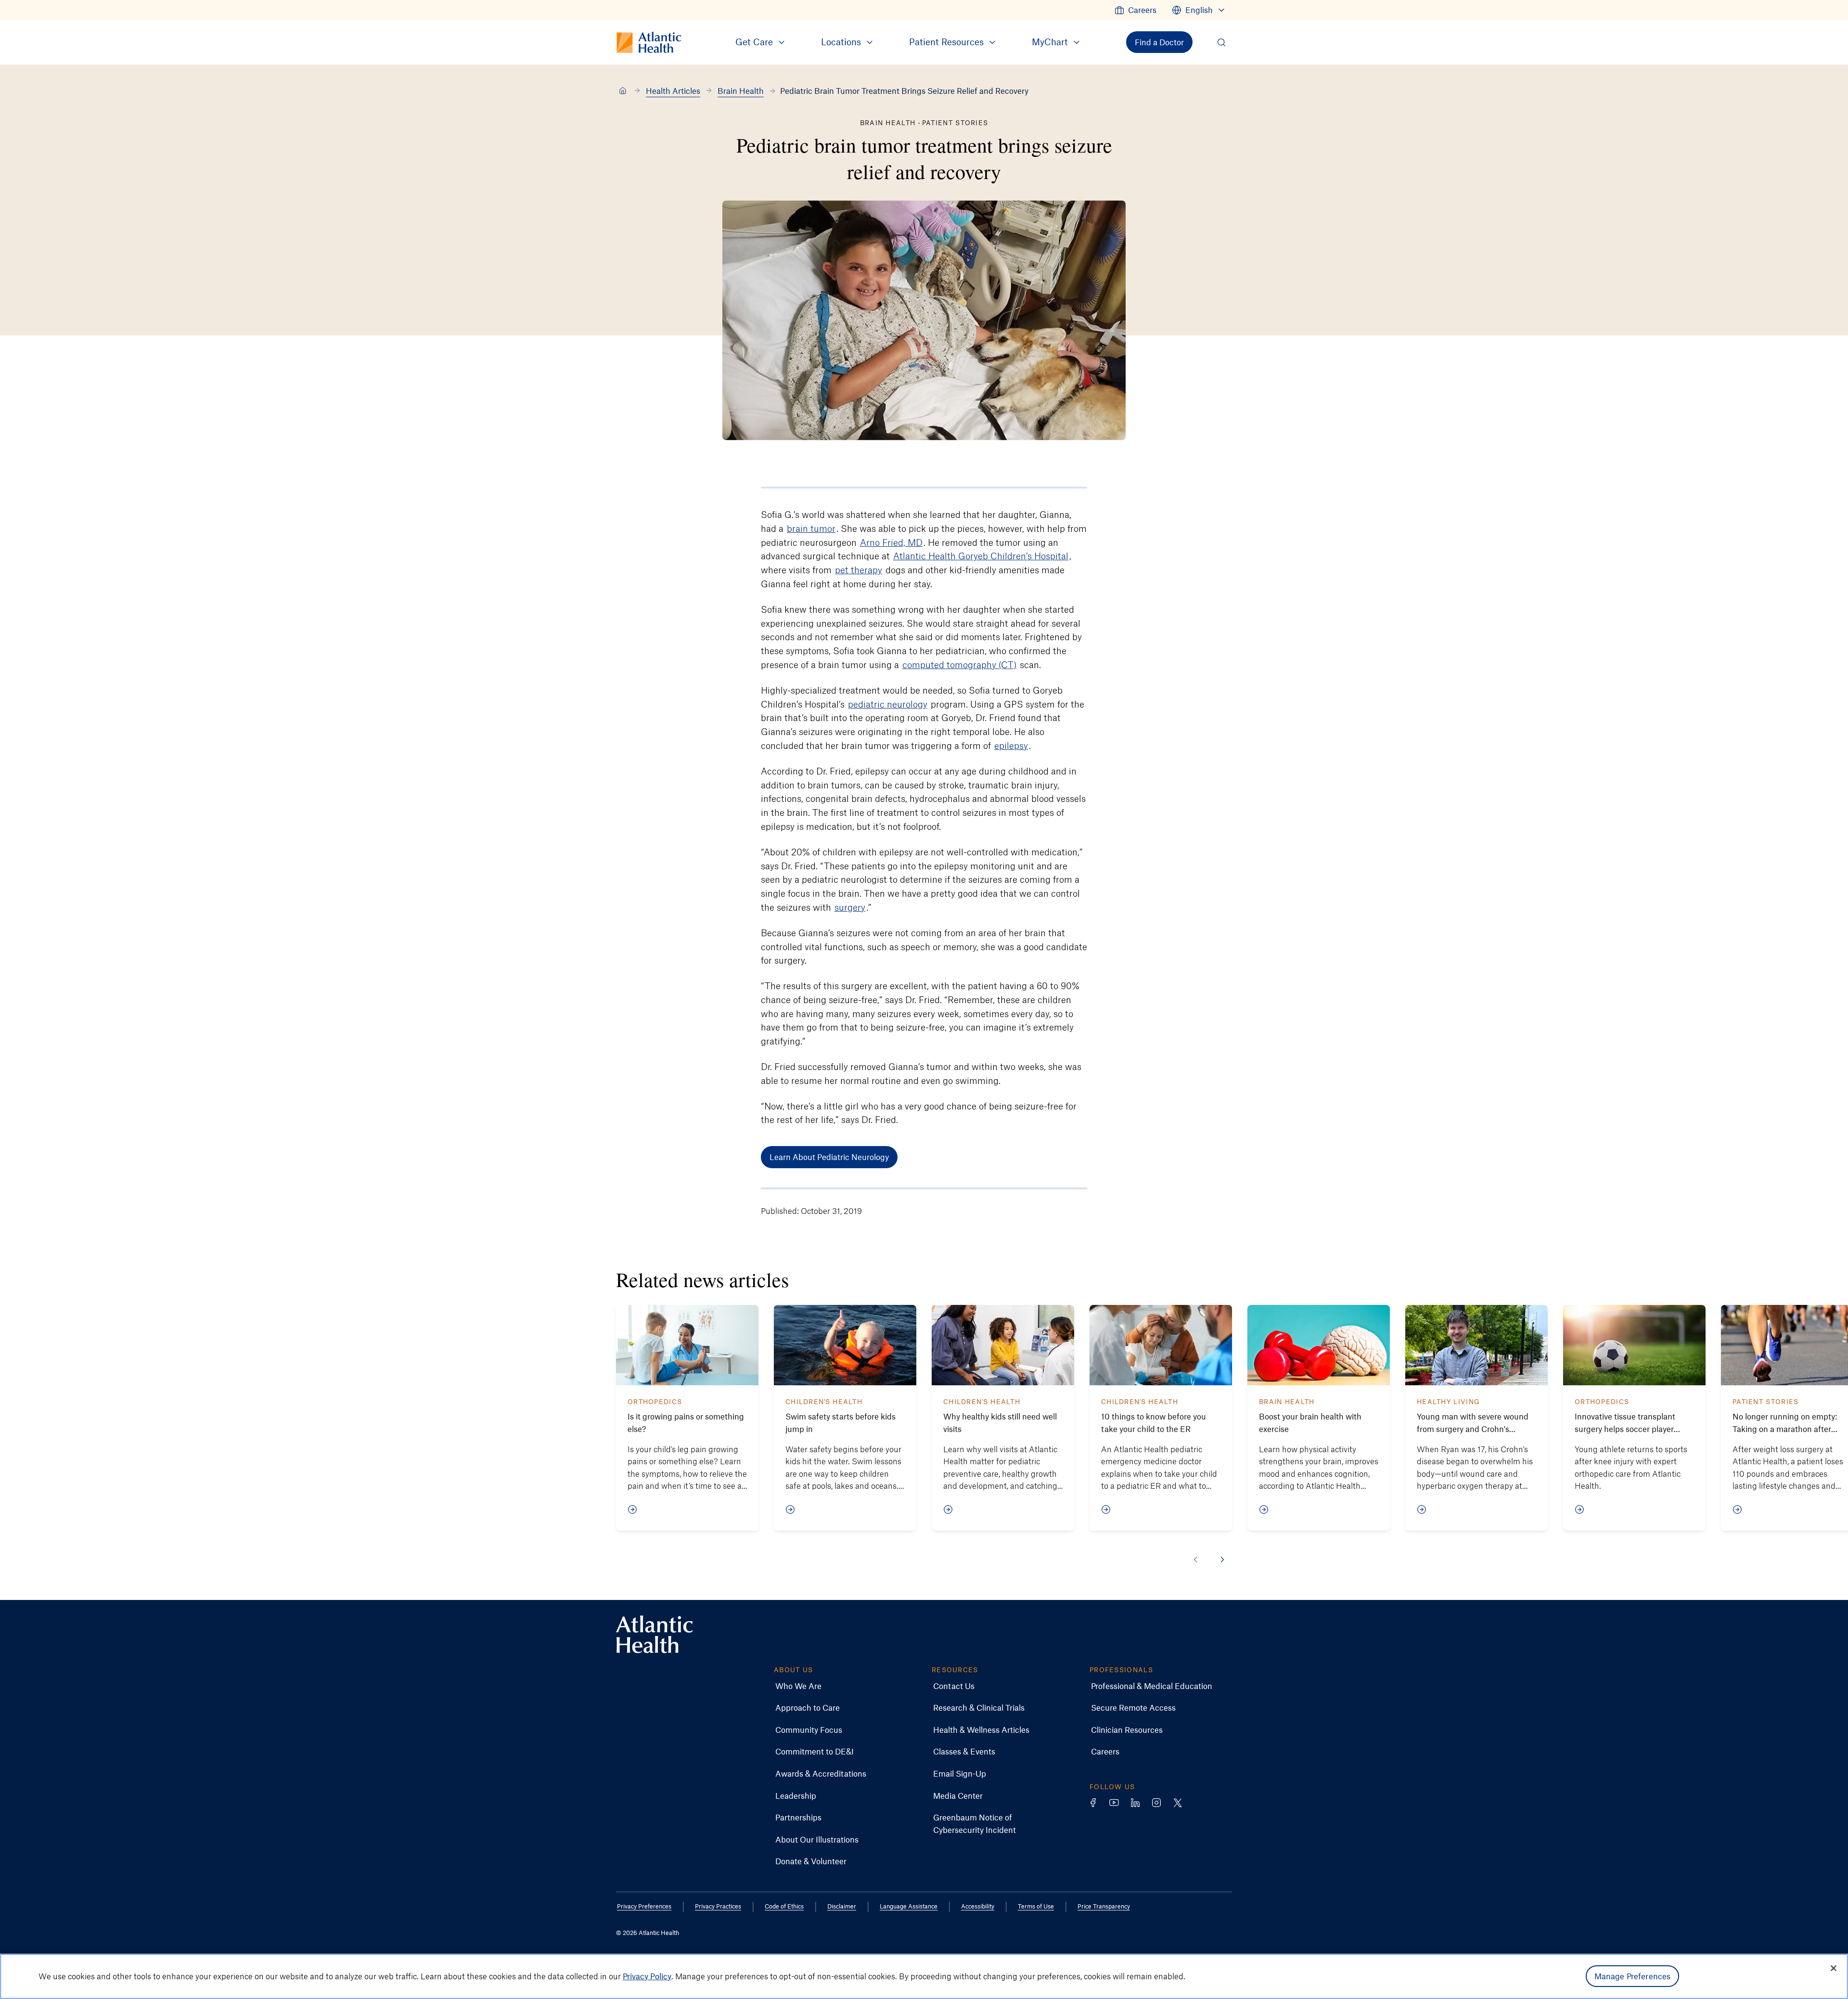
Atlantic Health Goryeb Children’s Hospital (981, 556)
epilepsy (1011, 745)
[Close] (1834, 1968)
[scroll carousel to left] (1195, 1560)
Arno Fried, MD (891, 542)
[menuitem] (1136, 10)
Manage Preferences (1633, 1976)
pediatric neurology (888, 704)
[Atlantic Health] (623, 91)
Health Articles (673, 90)
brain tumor (811, 528)
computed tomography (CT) (959, 664)
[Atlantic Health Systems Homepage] (654, 1634)
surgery (850, 907)
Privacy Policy (647, 1976)
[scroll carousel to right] (1222, 1560)
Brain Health (741, 90)
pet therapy (859, 570)
